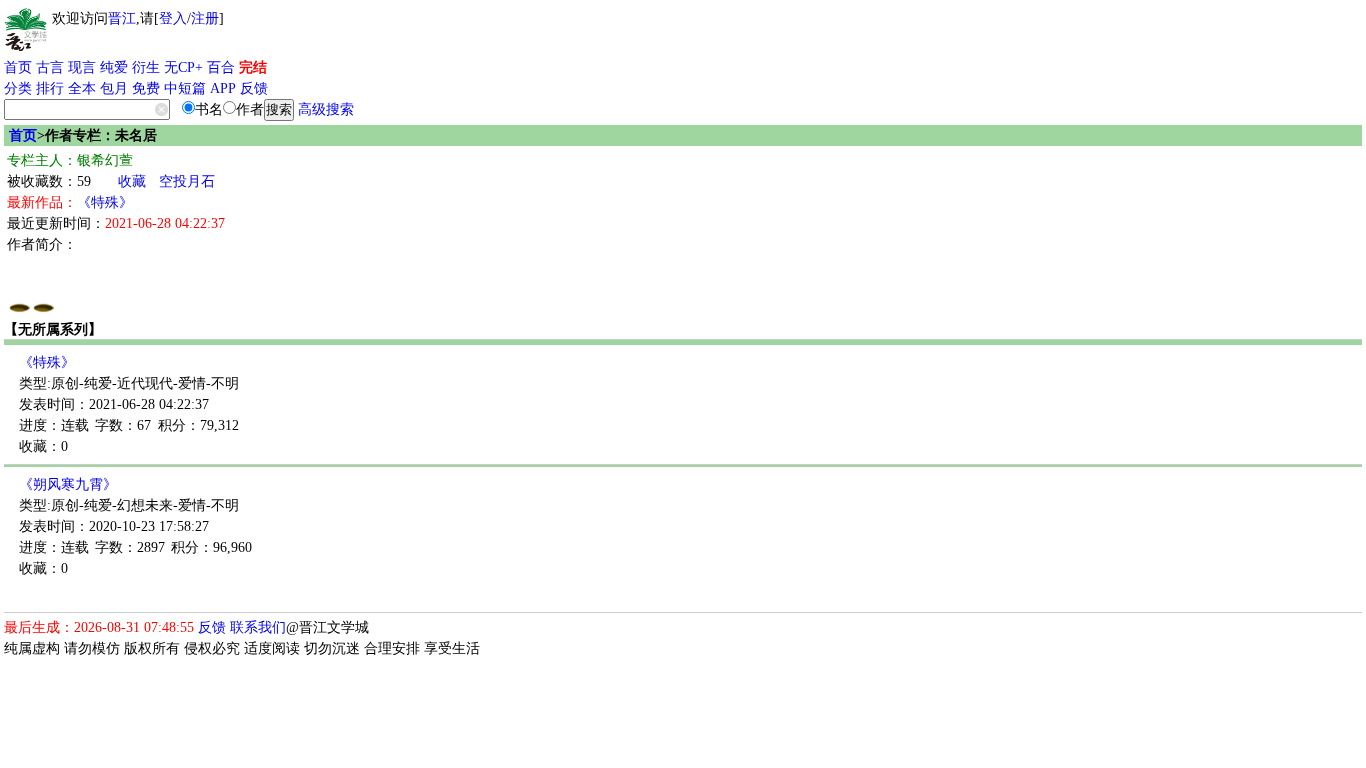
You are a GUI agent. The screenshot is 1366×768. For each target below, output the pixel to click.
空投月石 (187, 181)
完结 (253, 67)
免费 (146, 88)
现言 (82, 67)
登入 (173, 18)
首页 (18, 67)
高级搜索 (326, 109)
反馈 (254, 88)
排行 (50, 88)
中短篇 (185, 88)
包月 (114, 88)
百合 (221, 67)
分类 (18, 88)
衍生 (146, 67)
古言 (50, 67)
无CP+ (183, 67)
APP (223, 88)
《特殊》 (105, 202)
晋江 (122, 18)
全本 (82, 88)
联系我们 (258, 627)
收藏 (132, 181)
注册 (205, 18)
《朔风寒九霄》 (68, 484)
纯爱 (114, 67)
